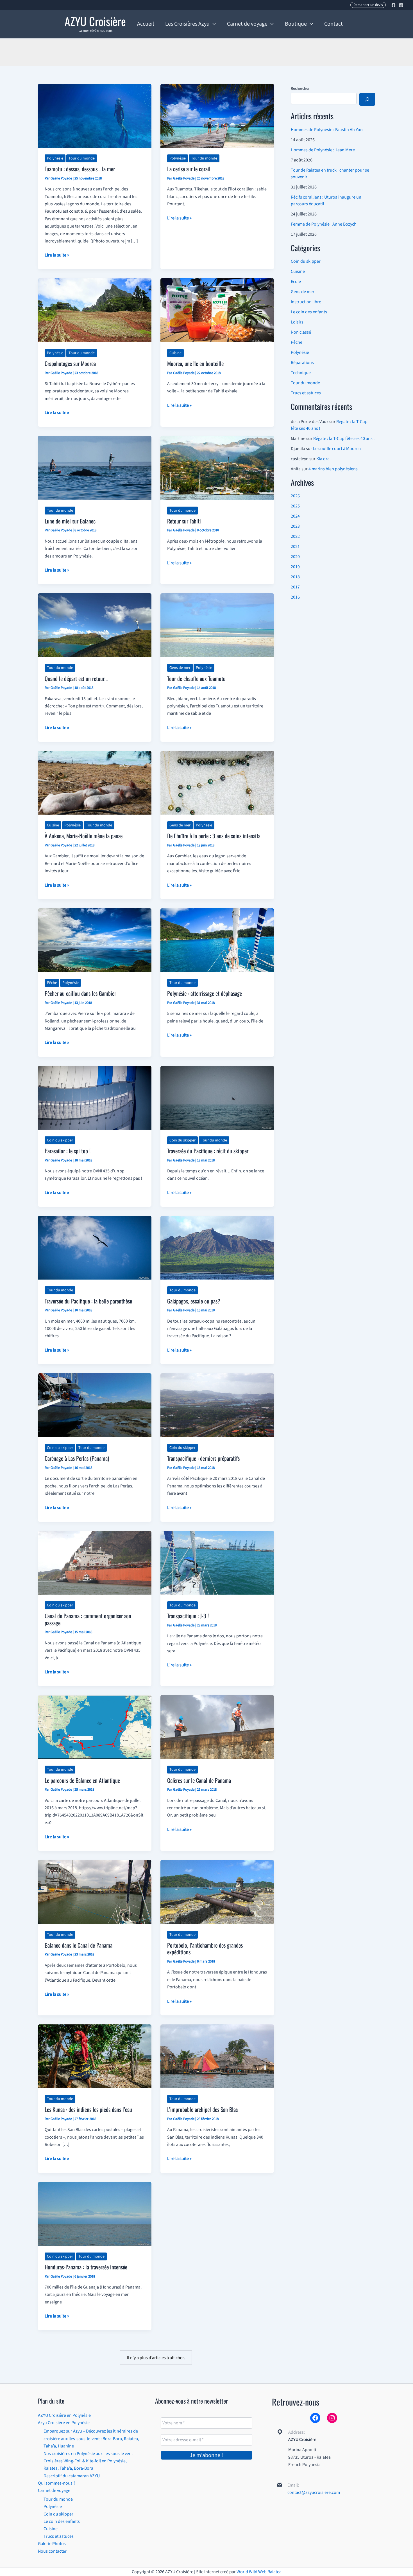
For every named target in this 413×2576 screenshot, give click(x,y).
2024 (295, 516)
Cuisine (175, 353)
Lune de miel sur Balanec (70, 521)
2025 (295, 506)
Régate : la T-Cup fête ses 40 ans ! (344, 439)
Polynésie (55, 158)
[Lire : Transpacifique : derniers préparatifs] (217, 1405)
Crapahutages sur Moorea (70, 363)
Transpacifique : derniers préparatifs (203, 1458)
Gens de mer (180, 668)
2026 (295, 496)
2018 (295, 577)
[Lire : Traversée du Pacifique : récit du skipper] (217, 1097)
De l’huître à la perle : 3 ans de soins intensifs (214, 836)
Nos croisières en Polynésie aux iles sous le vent (88, 2454)
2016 (295, 597)
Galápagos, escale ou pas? (194, 1301)
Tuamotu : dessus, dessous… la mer (80, 169)
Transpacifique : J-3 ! (188, 1616)
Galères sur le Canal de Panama (199, 1780)
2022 (295, 536)
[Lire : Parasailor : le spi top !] (95, 1097)
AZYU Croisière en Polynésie (64, 2415)
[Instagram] (401, 5)
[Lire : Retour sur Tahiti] (217, 467)
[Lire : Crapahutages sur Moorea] (95, 310)
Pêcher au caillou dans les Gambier (80, 993)
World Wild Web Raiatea (259, 2572)
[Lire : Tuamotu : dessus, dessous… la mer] (95, 115)
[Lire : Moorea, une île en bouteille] (217, 310)
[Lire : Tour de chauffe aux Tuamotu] (217, 625)
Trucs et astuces (306, 393)
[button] (368, 5)
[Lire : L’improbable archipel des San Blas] (217, 2056)
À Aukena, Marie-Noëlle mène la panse (84, 836)
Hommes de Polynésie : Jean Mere (323, 150)
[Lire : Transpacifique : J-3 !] (217, 1562)
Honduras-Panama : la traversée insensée (86, 2267)
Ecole (296, 282)
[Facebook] (393, 5)
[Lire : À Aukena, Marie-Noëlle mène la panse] (95, 782)
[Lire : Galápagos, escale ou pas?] (217, 1247)
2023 (295, 526)
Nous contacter (52, 2551)
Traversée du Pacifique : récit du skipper (208, 1151)
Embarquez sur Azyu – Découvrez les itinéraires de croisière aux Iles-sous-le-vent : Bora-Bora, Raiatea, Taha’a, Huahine (91, 2439)
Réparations (302, 363)
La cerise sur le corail (189, 169)
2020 (295, 557)
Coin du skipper (60, 1140)
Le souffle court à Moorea (337, 449)
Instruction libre (306, 302)
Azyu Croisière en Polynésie (64, 2423)
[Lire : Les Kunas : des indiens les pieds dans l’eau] (95, 2056)
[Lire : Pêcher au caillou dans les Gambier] (95, 940)
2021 (295, 547)
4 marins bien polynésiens (333, 469)
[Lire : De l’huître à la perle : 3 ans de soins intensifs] (217, 782)
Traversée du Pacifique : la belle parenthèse (88, 1301)
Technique (301, 373)
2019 (295, 567)
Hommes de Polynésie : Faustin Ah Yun (327, 130)
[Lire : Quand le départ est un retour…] (95, 625)
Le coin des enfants (309, 312)
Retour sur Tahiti (184, 521)
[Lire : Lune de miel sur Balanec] (95, 467)
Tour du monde (82, 158)
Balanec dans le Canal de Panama (79, 1945)
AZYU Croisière (95, 21)
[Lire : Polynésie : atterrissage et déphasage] (217, 940)
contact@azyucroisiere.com (314, 2492)
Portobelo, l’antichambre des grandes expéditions (205, 1949)
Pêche (52, 983)
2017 (295, 587)
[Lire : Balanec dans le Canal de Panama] (95, 1892)
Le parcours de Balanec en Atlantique (82, 1780)
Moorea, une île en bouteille (195, 363)
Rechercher (300, 89)
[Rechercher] (367, 99)
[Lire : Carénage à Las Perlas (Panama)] (95, 1405)
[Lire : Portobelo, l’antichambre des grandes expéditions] (217, 1892)
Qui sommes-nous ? (57, 2483)
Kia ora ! (324, 459)
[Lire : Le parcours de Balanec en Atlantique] (95, 1727)
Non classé (301, 332)
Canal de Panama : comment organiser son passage (88, 1619)
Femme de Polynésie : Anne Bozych (324, 224)
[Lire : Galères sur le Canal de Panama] (217, 1727)
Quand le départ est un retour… (76, 678)
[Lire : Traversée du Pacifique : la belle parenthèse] (95, 1247)
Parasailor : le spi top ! (68, 1151)
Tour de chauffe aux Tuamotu (196, 678)
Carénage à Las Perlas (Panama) (77, 1458)
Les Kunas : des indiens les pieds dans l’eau (88, 2109)
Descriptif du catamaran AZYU (72, 2476)
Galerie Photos (52, 2544)
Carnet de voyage (54, 2490)
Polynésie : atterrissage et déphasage (205, 993)
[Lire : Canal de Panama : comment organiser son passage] (95, 1562)
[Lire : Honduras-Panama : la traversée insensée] (95, 2213)
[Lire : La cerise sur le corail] (217, 115)
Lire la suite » (57, 255)
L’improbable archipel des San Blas (202, 2109)
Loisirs (297, 322)
